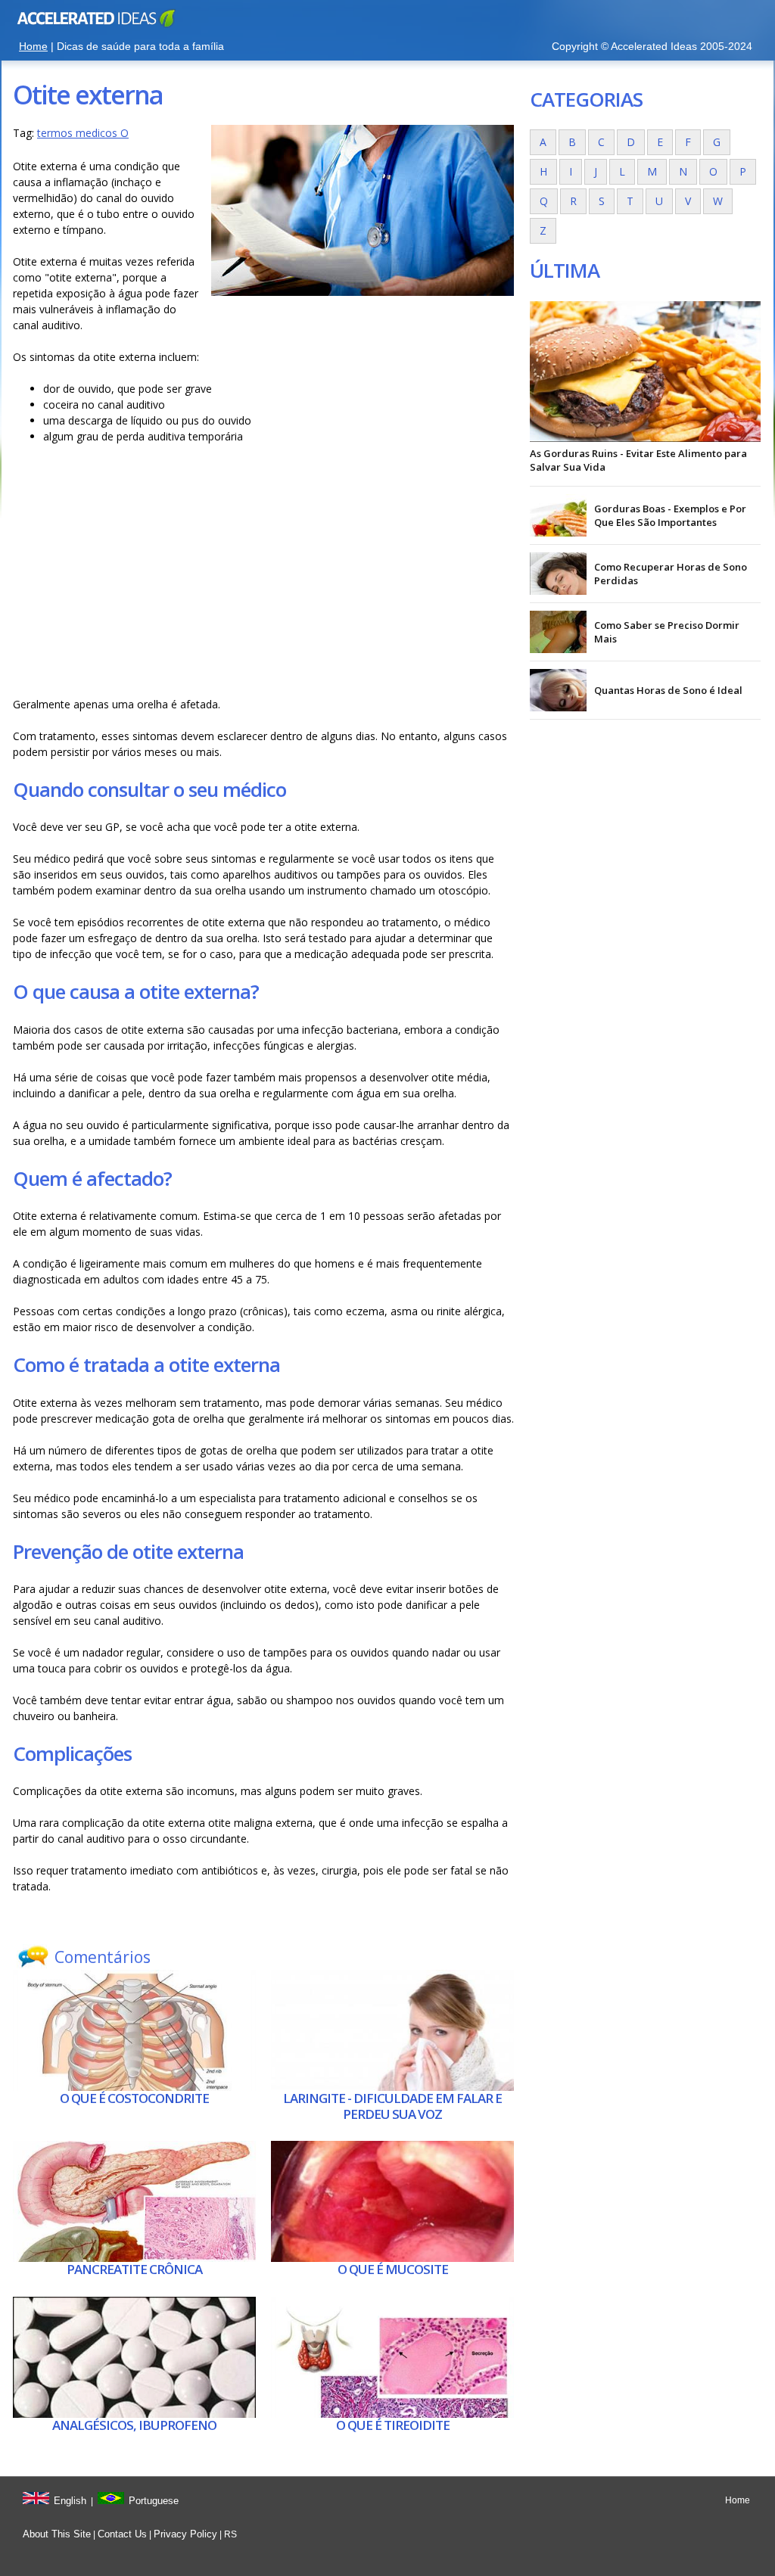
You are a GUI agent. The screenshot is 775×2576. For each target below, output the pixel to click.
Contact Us (122, 2534)
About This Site (57, 2534)
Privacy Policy (185, 2534)
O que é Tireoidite (393, 2425)
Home (33, 46)
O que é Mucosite (393, 2269)
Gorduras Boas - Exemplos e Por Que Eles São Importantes (670, 515)
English (70, 2501)
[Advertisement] (263, 574)
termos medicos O (83, 133)
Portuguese (154, 2501)
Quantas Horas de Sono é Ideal (668, 690)
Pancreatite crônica (134, 2269)
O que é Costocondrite (134, 2098)
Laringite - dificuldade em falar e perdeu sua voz (392, 2106)
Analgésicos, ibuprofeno (134, 2425)
